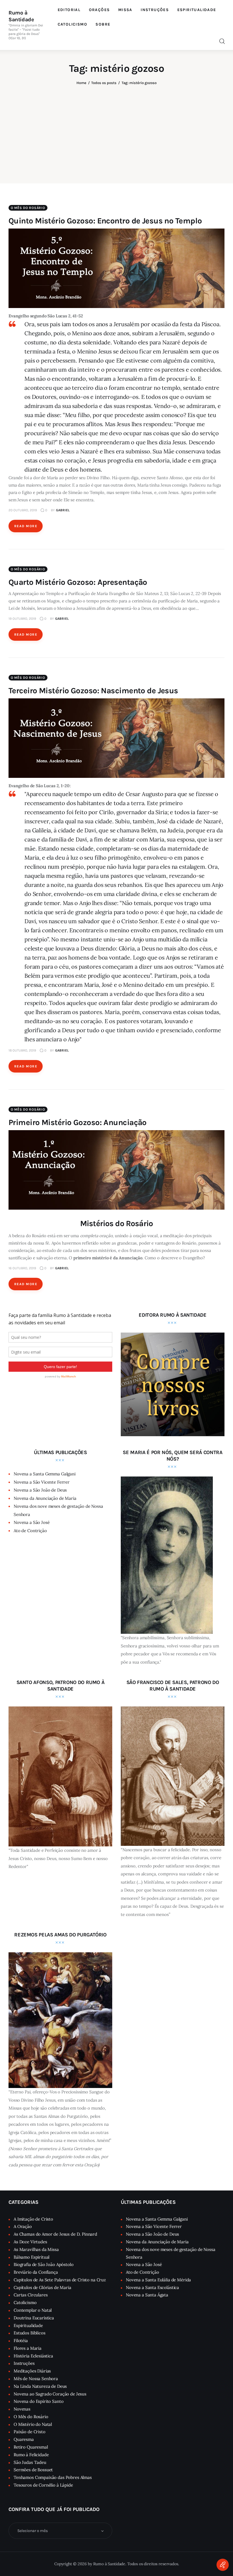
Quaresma (24, 2439)
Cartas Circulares (31, 2295)
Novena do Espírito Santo (39, 2401)
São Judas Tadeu (30, 2462)
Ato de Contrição (30, 1531)
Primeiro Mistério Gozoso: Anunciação (78, 1122)
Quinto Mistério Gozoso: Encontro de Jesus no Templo (105, 221)
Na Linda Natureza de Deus (40, 2386)
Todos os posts (104, 83)
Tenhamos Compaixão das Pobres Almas (53, 2477)
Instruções (24, 2363)
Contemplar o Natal (33, 2310)
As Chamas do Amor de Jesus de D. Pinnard (55, 2234)
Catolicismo (25, 2302)
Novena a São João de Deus (40, 1490)
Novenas (22, 2409)
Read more (26, 526)
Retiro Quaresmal (31, 2447)
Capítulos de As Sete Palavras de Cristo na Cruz (60, 2280)
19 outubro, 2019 (22, 619)
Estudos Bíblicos (30, 2333)
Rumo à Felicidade (31, 2455)
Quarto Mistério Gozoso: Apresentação (78, 582)
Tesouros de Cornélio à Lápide (43, 2485)
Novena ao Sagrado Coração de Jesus (50, 2394)
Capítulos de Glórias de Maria (42, 2287)
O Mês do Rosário (28, 208)
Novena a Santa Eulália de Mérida (158, 2280)
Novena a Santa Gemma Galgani (45, 1474)
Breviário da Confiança (36, 2272)
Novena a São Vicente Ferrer (42, 1482)
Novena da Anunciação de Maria (45, 1498)
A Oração (23, 2226)
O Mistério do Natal (33, 2424)
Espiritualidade (28, 2325)
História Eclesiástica (33, 2356)
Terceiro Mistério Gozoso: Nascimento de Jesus (93, 691)
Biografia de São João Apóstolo (44, 2264)
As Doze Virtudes (30, 2242)
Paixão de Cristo (30, 2432)
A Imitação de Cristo (33, 2219)
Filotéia (21, 2341)
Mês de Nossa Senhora (36, 2379)
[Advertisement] (116, 130)
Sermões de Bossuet (33, 2470)
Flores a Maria (28, 2348)
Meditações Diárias (32, 2371)
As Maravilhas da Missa (36, 2249)
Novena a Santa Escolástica (152, 2287)
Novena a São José (32, 1522)
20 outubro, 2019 (23, 510)
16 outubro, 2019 (22, 1268)
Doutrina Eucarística (34, 2318)
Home (81, 83)
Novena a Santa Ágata (147, 2295)
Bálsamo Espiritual (32, 2257)
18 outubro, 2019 (22, 1050)
